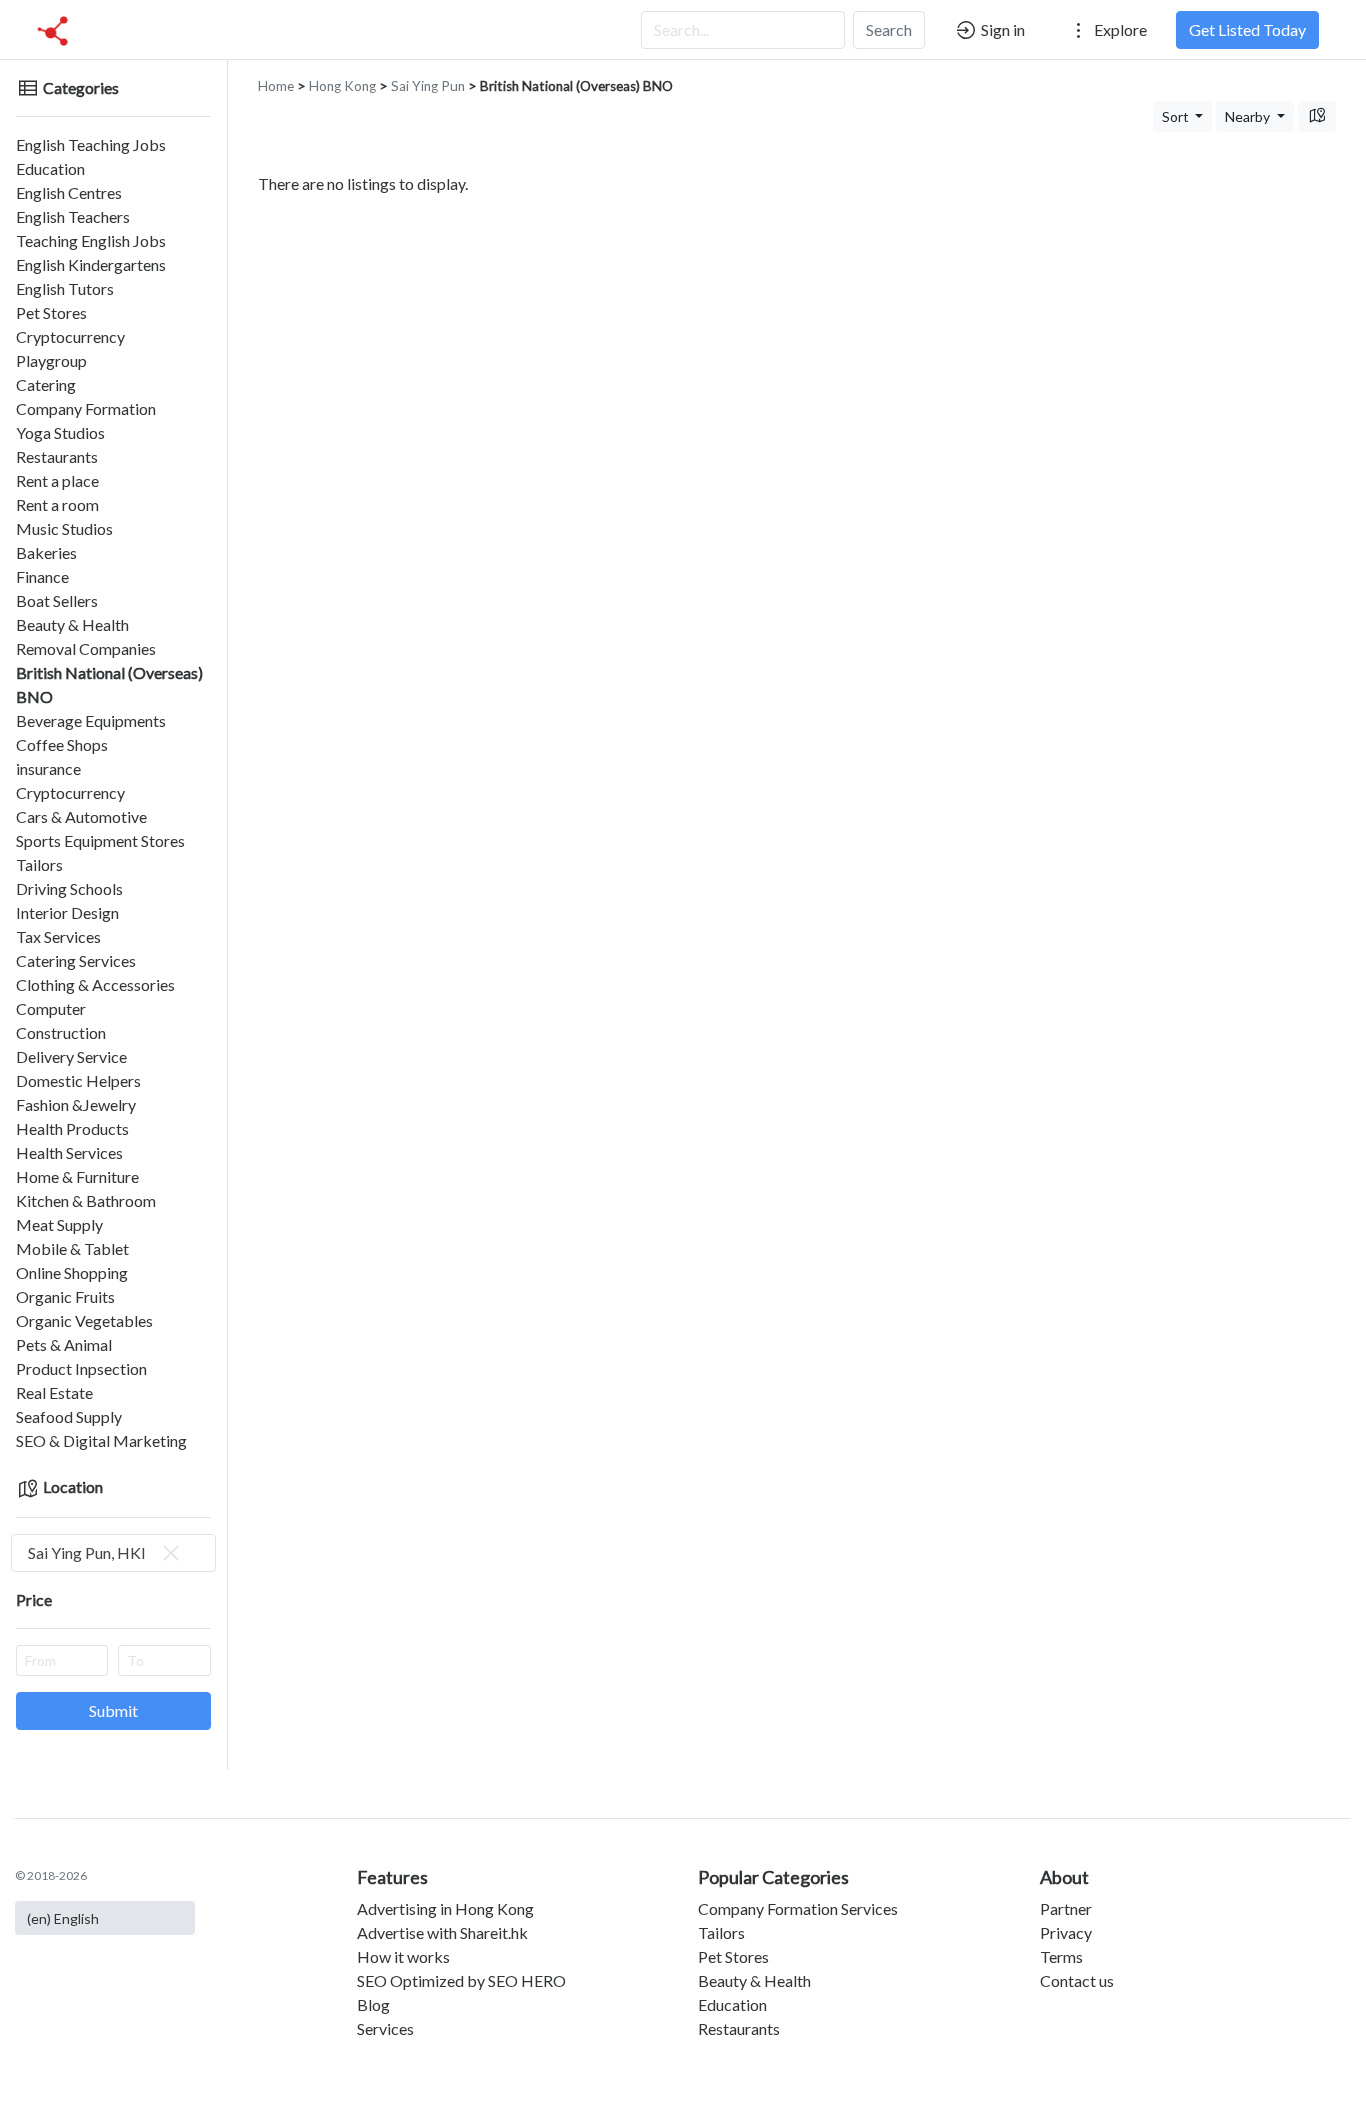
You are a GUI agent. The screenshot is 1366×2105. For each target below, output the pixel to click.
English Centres (69, 192)
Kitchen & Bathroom (86, 1200)
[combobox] (113, 1553)
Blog (373, 2004)
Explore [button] (1119, 29)
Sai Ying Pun (428, 86)
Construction (61, 1032)
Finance (42, 576)
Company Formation (86, 408)
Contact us (1077, 1980)
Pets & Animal (64, 1344)
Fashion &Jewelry (76, 1104)
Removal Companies (86, 648)
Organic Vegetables (84, 1320)
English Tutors (65, 288)
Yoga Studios (60, 432)
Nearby (1249, 116)
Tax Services (58, 936)
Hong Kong (342, 86)
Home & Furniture (77, 1176)
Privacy (1066, 1932)
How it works (403, 1956)
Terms (1061, 1956)
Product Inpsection (81, 1368)
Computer (51, 1008)
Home (276, 86)
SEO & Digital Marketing (101, 1440)
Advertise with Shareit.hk (442, 1932)
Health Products (72, 1128)
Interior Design (67, 912)
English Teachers (73, 216)
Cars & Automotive (81, 816)
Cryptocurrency (70, 336)
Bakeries (46, 552)
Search (889, 29)
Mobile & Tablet (72, 1248)
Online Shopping (72, 1272)
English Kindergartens (91, 264)
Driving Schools (69, 888)
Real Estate (54, 1392)
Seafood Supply (69, 1416)
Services (385, 2028)
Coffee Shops (62, 744)
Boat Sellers (57, 600)
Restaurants (57, 456)
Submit (113, 1710)
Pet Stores (51, 312)
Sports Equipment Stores (100, 840)
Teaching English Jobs (91, 240)
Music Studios (64, 528)
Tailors (39, 864)
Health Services (69, 1152)
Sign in (1001, 29)
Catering (46, 384)
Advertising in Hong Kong (445, 1908)
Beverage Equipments (91, 720)
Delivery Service (71, 1056)
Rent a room (57, 504)
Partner (1066, 1908)
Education (50, 168)
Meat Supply (59, 1224)
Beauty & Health (72, 624)
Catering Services (76, 960)
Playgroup (51, 360)
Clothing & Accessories (95, 984)
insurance (48, 768)
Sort (1177, 116)
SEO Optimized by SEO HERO (461, 1980)
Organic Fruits (65, 1296)
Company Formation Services (798, 1908)
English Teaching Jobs (91, 144)
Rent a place (57, 480)
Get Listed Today (1247, 29)
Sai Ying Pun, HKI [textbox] (87, 1552)
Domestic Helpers (78, 1080)
